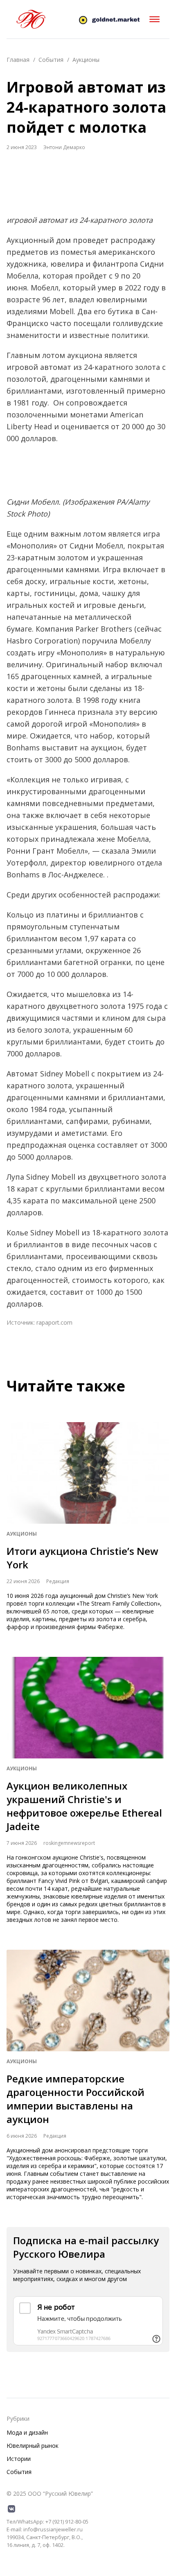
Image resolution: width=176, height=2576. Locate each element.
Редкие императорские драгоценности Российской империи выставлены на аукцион (76, 2099)
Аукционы (86, 60)
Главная (18, 60)
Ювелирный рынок (33, 2446)
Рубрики (18, 2419)
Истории (19, 2459)
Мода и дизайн (27, 2432)
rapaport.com (54, 1322)
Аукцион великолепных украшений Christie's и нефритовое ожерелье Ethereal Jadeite (84, 1806)
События (51, 60)
